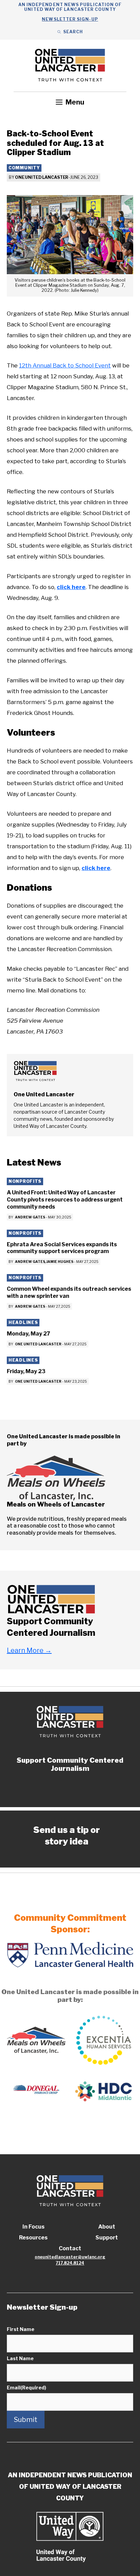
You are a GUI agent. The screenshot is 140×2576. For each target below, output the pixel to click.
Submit (26, 2420)
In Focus (33, 2227)
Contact (70, 2248)
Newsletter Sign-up (70, 19)
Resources (33, 2238)
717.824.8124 (70, 2263)
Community (24, 168)
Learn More (29, 1650)
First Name (21, 2329)
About (107, 2227)
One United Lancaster (42, 177)
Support (107, 2238)
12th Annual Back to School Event (65, 365)
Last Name (20, 2358)
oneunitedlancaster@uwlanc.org (70, 2257)
